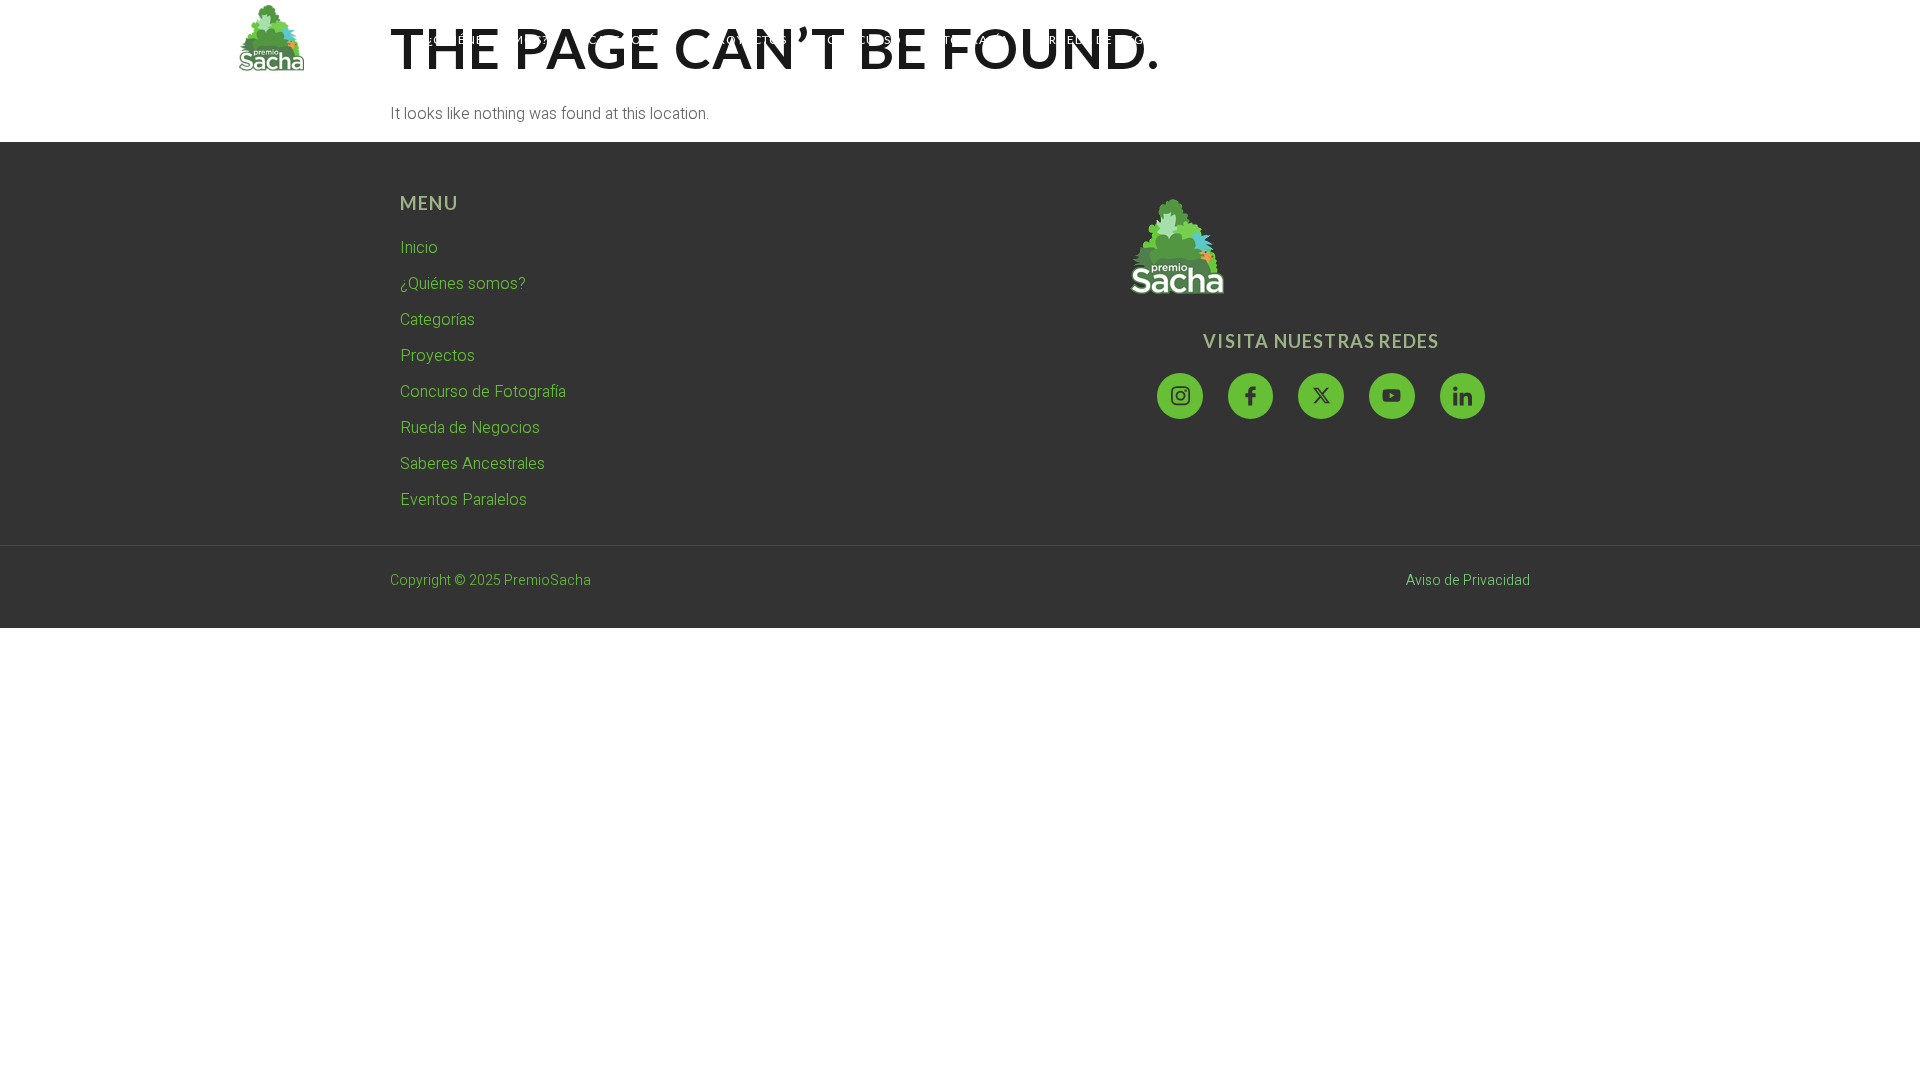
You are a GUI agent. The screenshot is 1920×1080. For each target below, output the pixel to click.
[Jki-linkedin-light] (1463, 396)
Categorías (629, 39)
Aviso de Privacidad (1468, 580)
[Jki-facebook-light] (1251, 396)
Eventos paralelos (1483, 39)
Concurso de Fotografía (918, 39)
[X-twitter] (1321, 396)
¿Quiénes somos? (487, 39)
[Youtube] (1392, 396)
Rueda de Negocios (1117, 39)
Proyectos (748, 39)
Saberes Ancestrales (1300, 39)
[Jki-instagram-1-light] (1180, 396)
